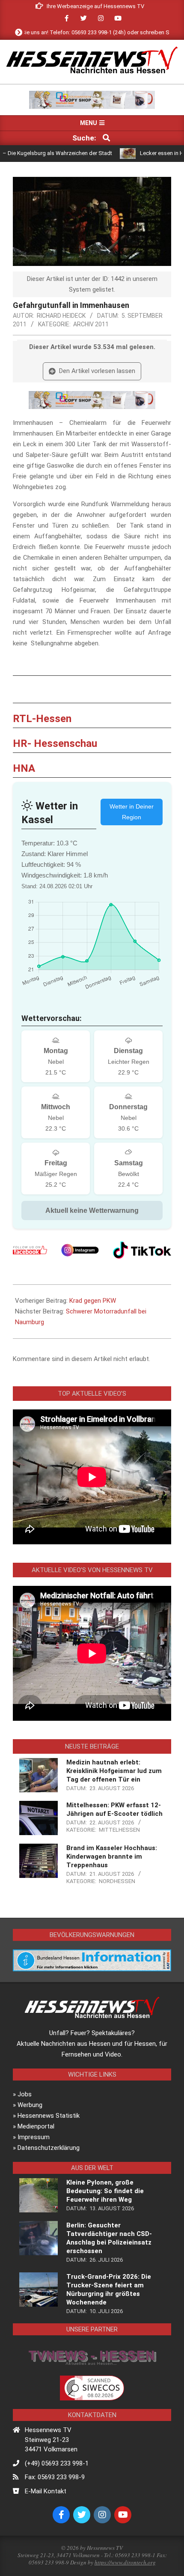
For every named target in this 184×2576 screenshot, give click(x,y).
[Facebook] (30, 1250)
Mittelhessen (119, 1830)
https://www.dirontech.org (125, 2562)
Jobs (25, 2094)
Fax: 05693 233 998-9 (55, 2477)
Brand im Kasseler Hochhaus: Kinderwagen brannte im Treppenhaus (112, 1857)
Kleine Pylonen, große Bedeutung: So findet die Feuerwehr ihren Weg (105, 2191)
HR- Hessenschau (55, 743)
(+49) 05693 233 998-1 (57, 2463)
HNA (24, 768)
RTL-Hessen (42, 719)
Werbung (30, 2105)
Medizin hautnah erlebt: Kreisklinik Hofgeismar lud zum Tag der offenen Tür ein (114, 1771)
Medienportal (36, 2126)
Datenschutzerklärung (49, 2148)
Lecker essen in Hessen (142, 153)
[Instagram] (80, 1250)
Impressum (34, 2137)
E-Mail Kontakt (46, 2491)
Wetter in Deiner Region (132, 812)
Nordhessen (117, 1881)
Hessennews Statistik (49, 2116)
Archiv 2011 (91, 324)
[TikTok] (142, 1250)
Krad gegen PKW (93, 1301)
